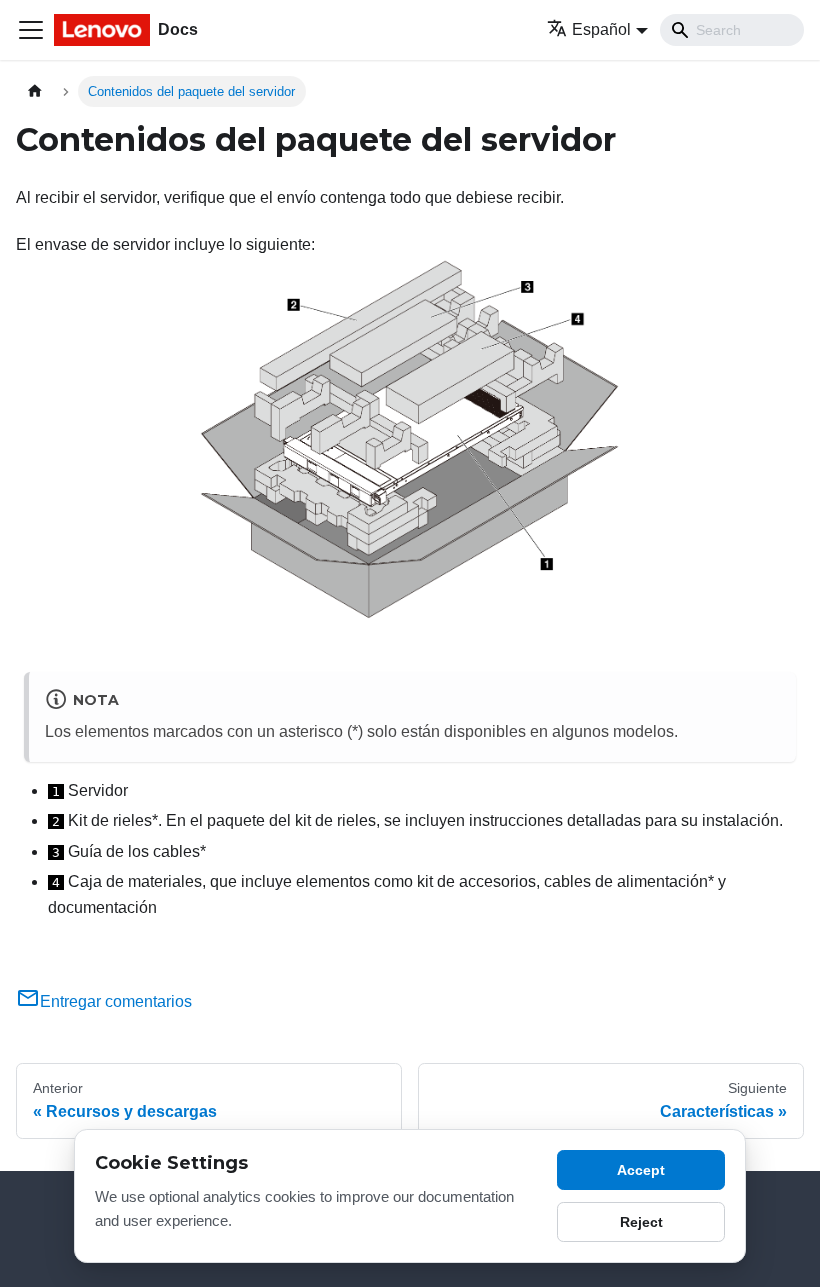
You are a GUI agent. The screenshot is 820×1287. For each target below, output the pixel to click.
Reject (641, 1222)
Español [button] (601, 29)
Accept (641, 1170)
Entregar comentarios (116, 1001)
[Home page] (35, 91)
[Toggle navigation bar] (31, 30)
